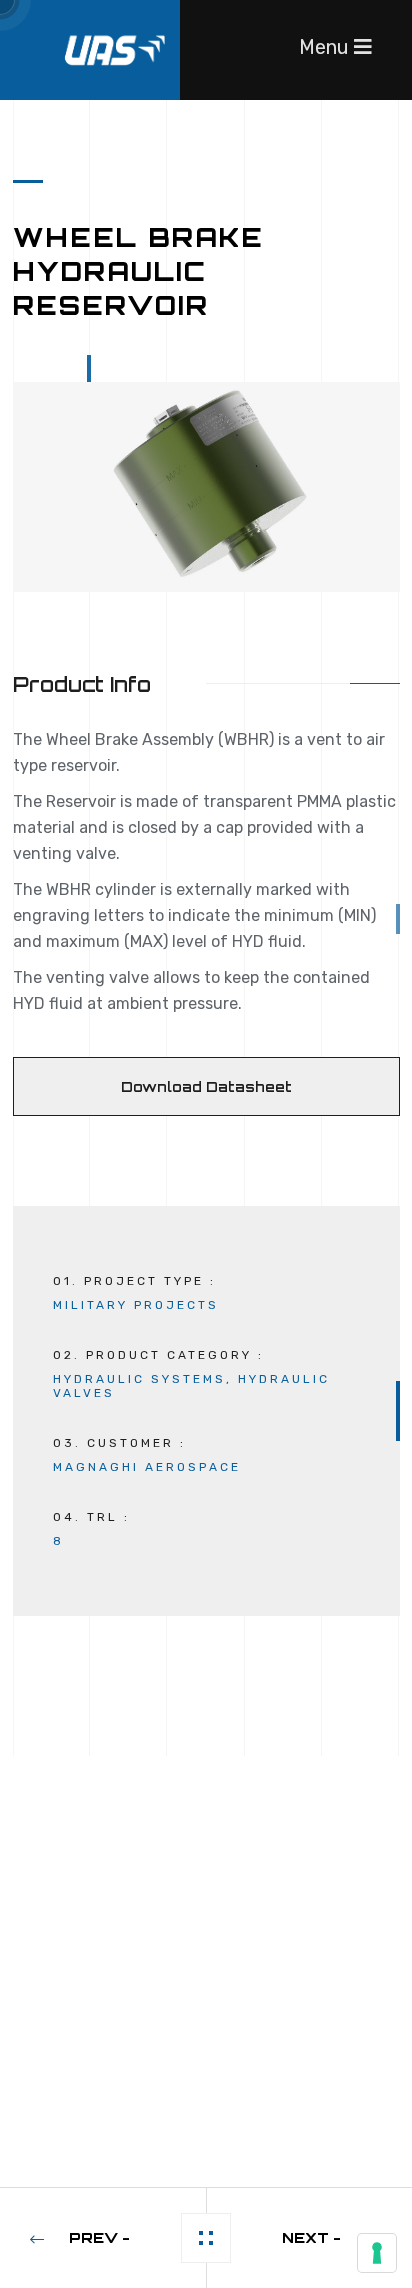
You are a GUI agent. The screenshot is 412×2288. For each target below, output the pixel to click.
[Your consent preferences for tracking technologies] (377, 2253)
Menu (326, 47)
